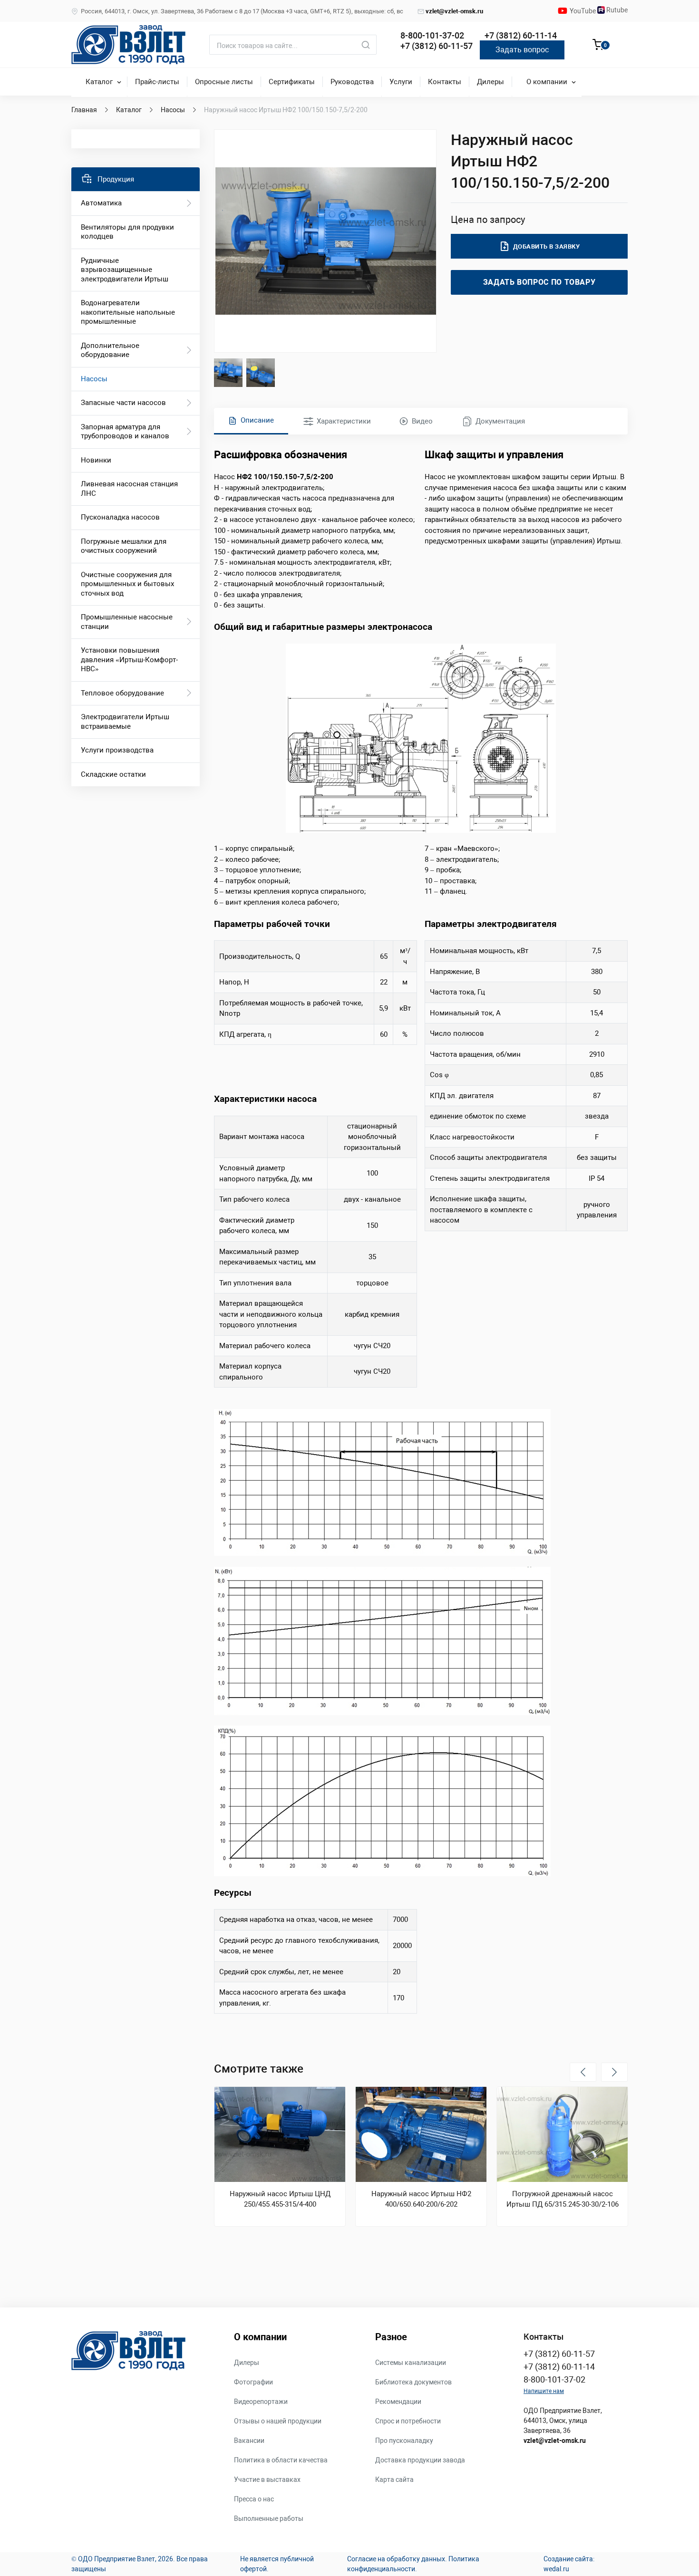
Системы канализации (411, 2363)
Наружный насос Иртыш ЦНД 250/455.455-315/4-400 (280, 2199)
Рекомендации (398, 2402)
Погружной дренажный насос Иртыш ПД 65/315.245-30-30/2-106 (563, 2199)
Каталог (99, 82)
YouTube (583, 11)
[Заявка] (598, 46)
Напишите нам (544, 2391)
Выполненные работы (269, 2518)
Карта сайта (394, 2480)
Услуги (401, 82)
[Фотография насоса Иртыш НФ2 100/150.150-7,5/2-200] (326, 241)
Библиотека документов (413, 2382)
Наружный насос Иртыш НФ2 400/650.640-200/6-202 (421, 2199)
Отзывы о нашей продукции (278, 2421)
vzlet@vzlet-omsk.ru (454, 11)
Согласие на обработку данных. (397, 2559)
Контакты (445, 82)
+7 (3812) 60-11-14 (521, 35)
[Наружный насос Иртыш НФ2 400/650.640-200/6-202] (421, 2134)
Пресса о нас (254, 2499)
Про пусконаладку (404, 2441)
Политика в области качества (281, 2460)
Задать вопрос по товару (539, 282)
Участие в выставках (267, 2480)
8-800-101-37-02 (432, 35)
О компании (547, 82)
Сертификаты (292, 82)
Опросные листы (224, 82)
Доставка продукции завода (420, 2460)
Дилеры (490, 82)
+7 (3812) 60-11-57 (437, 46)
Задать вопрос (522, 50)
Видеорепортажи (261, 2402)
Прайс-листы (157, 82)
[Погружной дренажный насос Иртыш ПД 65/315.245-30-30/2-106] (562, 2134)
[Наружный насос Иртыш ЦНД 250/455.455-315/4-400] (280, 2134)
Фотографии (253, 2382)
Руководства (352, 82)
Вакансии (249, 2441)
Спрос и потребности (408, 2421)
